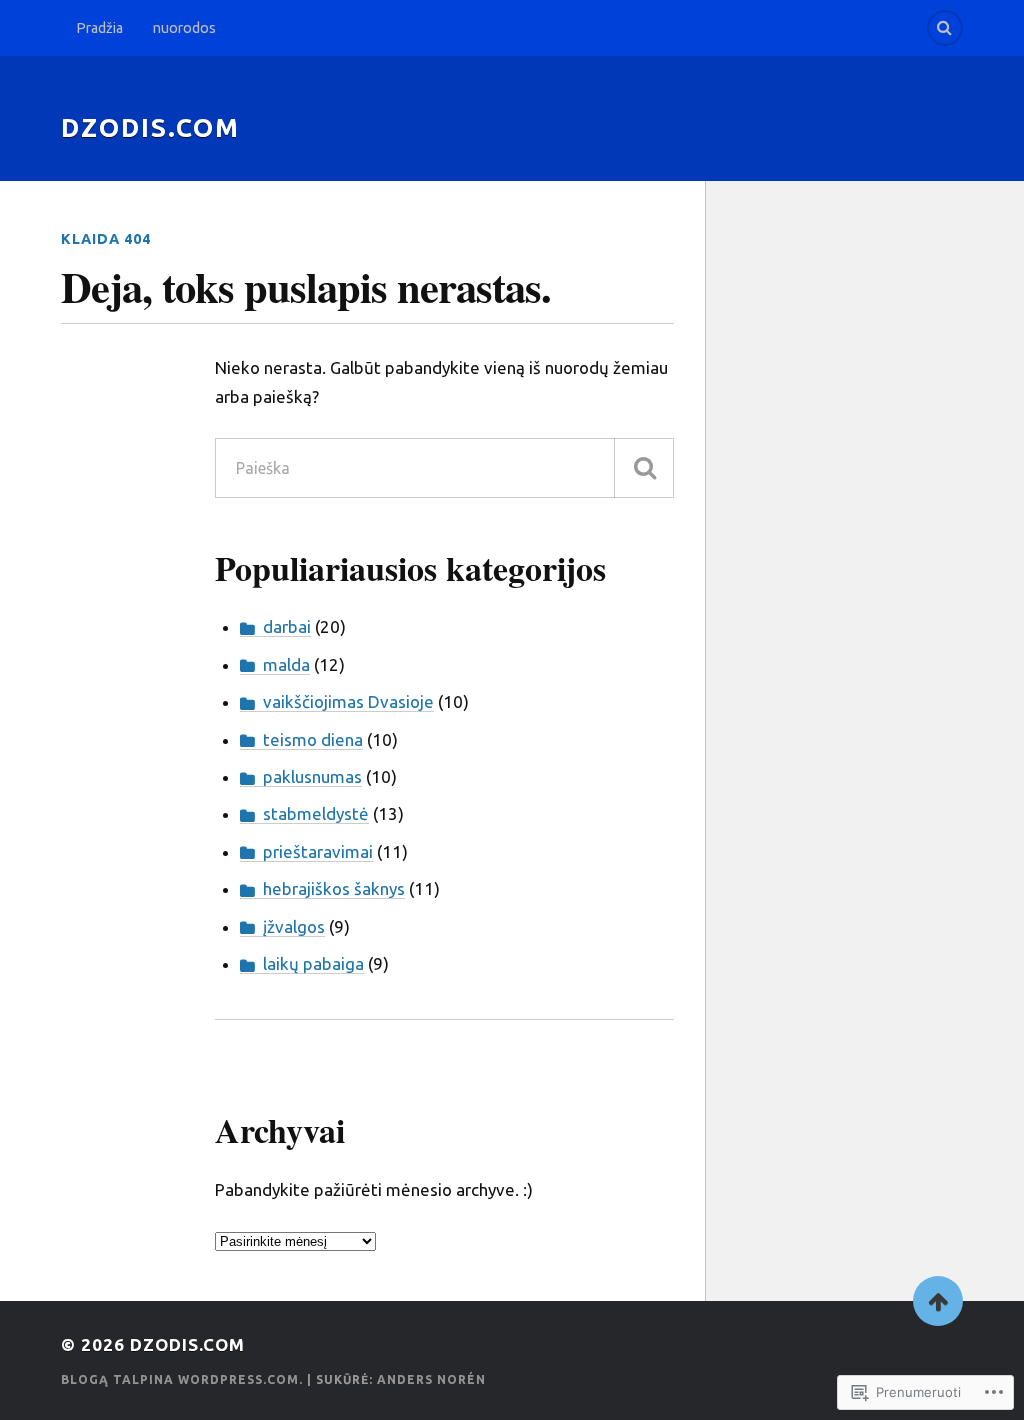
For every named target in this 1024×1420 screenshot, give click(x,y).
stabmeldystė (316, 813)
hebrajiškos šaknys (334, 888)
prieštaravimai (318, 851)
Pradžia (99, 28)
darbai (287, 626)
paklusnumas (312, 776)
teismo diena (313, 739)
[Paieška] (644, 468)
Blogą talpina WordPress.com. (182, 1379)
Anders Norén (431, 1379)
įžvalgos (294, 926)
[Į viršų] (938, 1301)
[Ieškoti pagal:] (445, 468)
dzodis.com (150, 127)
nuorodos (184, 28)
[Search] (945, 28)
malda (286, 664)
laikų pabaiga (313, 963)
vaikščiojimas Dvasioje (348, 701)
